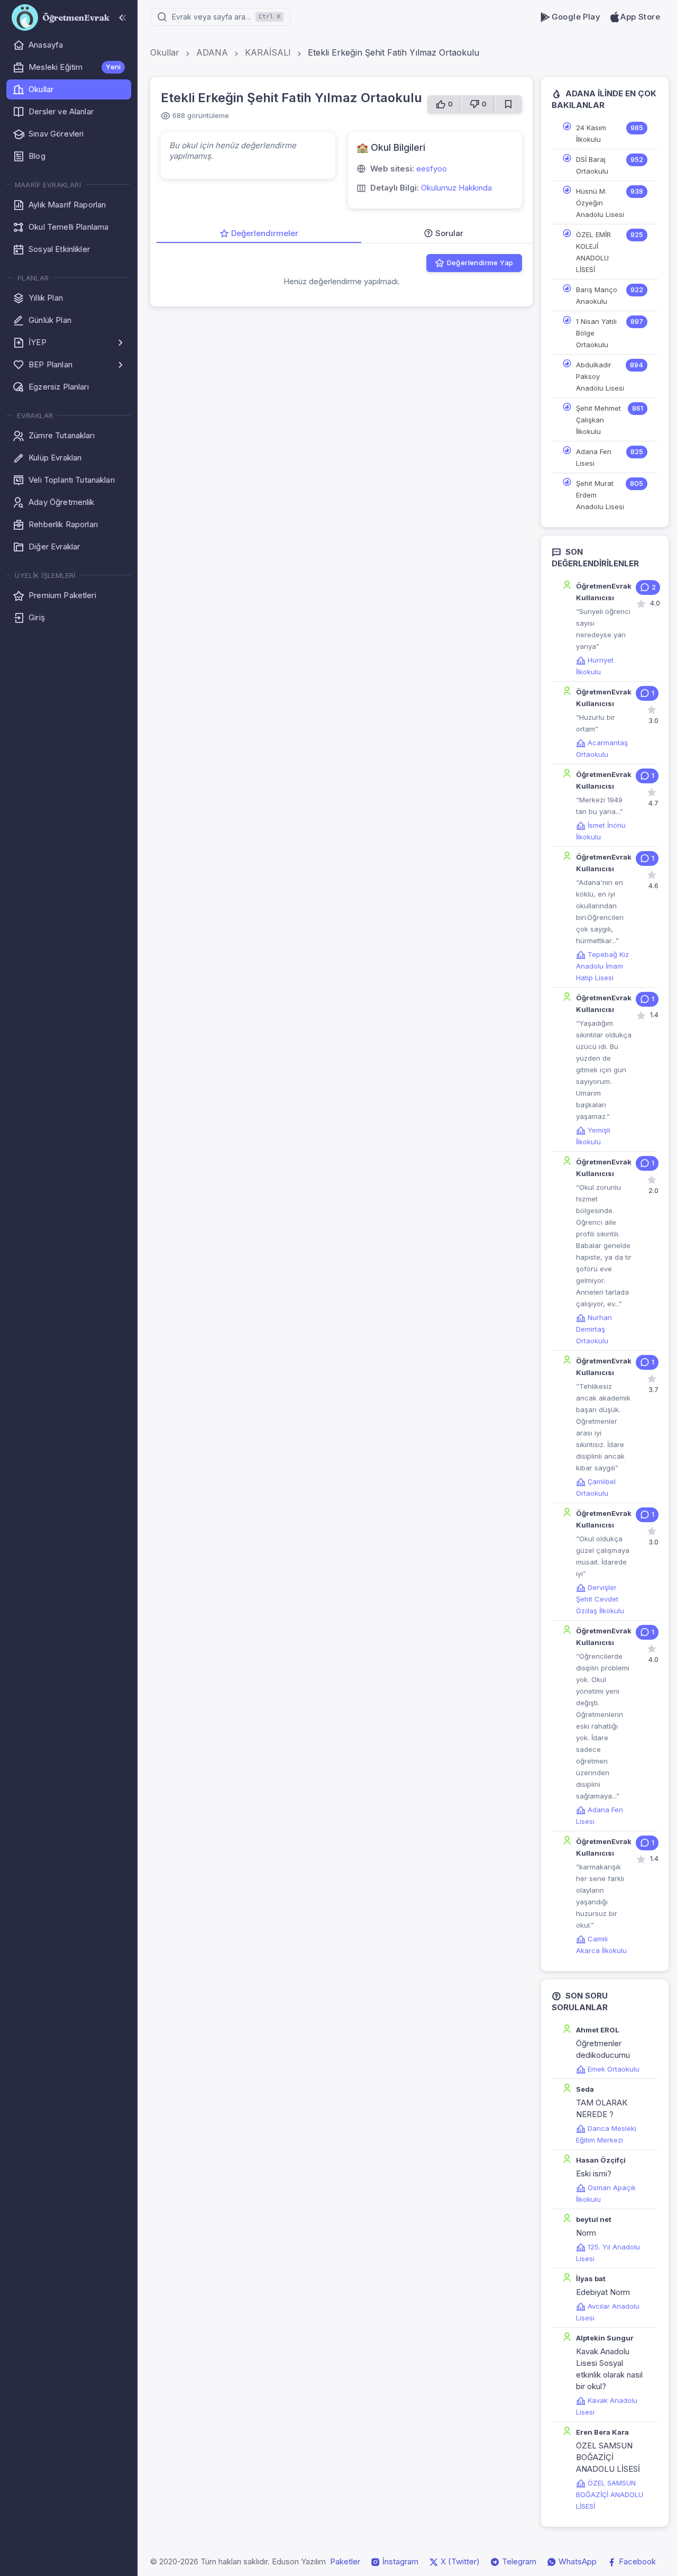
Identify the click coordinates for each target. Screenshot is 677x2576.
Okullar (165, 52)
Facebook (636, 2561)
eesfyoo (432, 169)
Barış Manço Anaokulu (597, 295)
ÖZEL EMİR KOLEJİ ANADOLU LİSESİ (593, 252)
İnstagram (399, 2561)
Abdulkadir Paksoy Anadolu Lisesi (600, 376)
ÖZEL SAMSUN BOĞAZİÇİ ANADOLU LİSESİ (610, 2494)
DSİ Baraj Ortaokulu (592, 165)
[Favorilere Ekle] (509, 104)
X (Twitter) (459, 2561)
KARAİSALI (268, 52)
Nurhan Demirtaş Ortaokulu (594, 1329)
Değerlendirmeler (265, 233)
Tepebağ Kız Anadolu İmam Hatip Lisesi (602, 966)
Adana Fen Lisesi (594, 457)
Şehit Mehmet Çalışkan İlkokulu (598, 420)
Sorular (449, 233)
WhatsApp (577, 2561)
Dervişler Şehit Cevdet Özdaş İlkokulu (600, 1599)
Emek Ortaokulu (614, 2069)
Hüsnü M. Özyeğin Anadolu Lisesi (600, 203)
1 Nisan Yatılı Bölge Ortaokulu (596, 333)
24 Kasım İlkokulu (591, 133)
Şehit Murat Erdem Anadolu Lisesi (600, 495)
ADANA (212, 52)
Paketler (345, 2561)
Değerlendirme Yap (480, 263)
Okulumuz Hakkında (456, 188)
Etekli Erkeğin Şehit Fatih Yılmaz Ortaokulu (394, 52)
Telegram (518, 2561)
